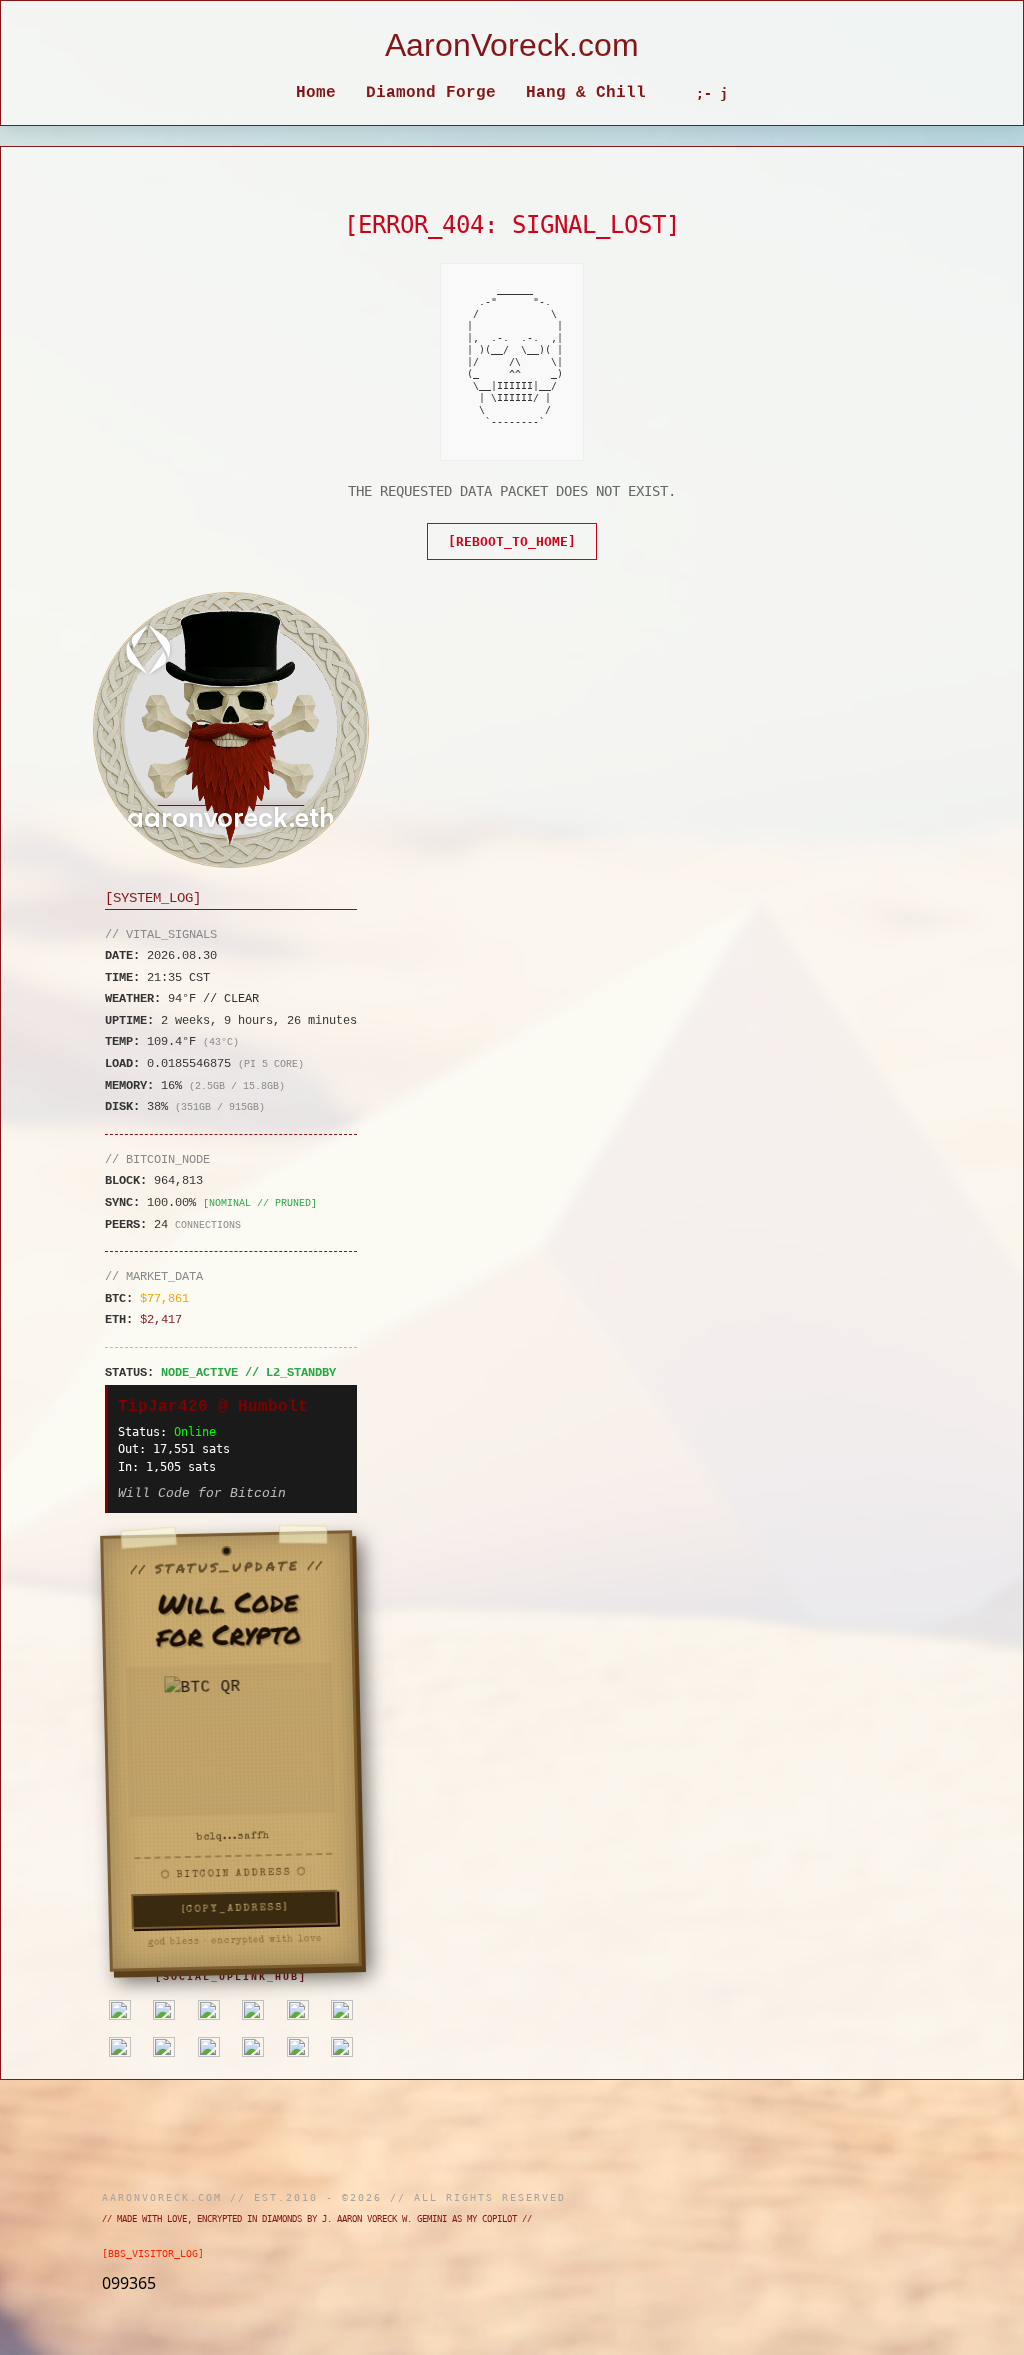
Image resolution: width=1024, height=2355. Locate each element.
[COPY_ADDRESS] (228, 1909)
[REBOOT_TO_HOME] (512, 541)
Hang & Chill (586, 93)
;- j (712, 93)
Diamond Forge (431, 93)
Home (316, 93)
